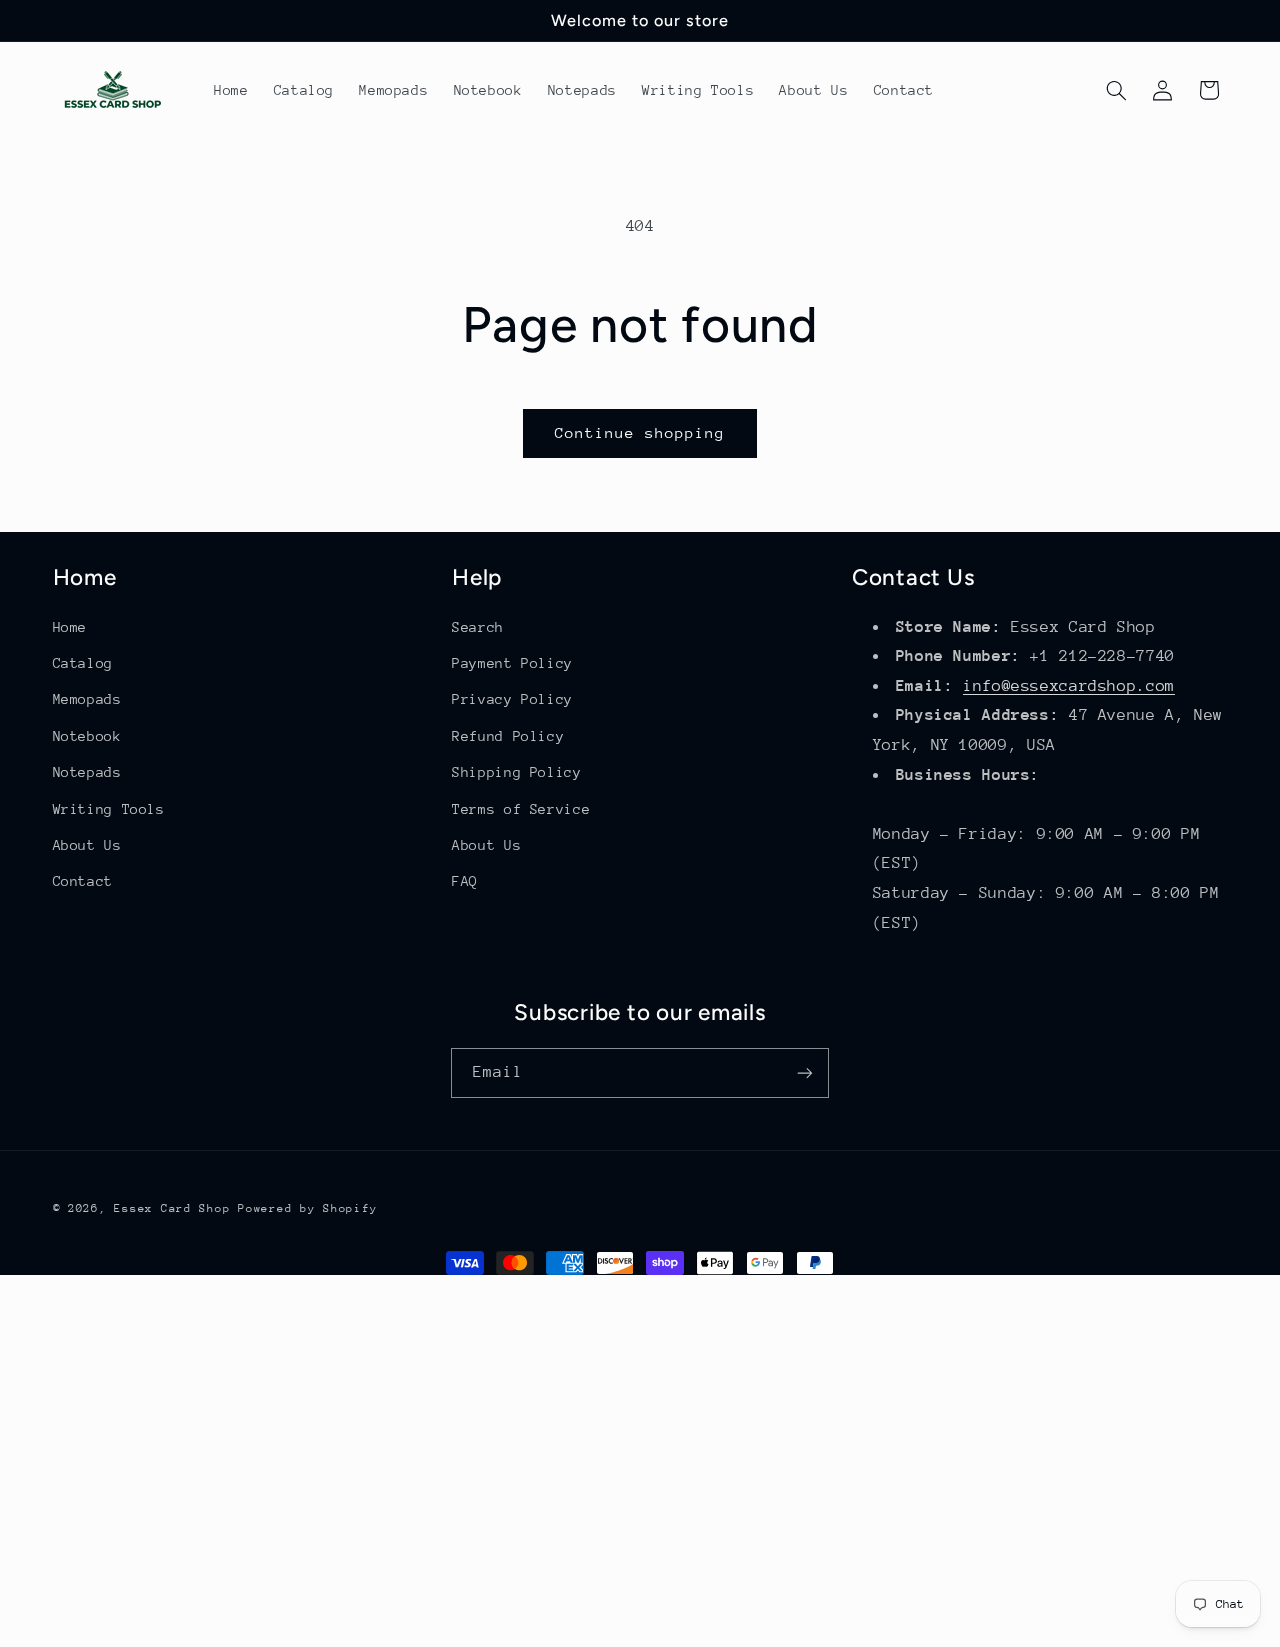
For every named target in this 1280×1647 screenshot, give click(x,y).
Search (478, 627)
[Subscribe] (805, 1072)
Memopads (87, 699)
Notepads (87, 772)
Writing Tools (109, 809)
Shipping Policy (516, 772)
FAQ (465, 881)
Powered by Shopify (307, 1208)
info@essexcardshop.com (1069, 686)
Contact (83, 881)
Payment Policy (512, 663)
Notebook (87, 736)
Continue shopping (640, 432)
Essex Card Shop (172, 1208)
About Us (87, 845)
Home (70, 627)
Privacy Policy (512, 699)
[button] (1116, 90)
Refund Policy (508, 736)
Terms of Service (521, 809)
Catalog (83, 663)
